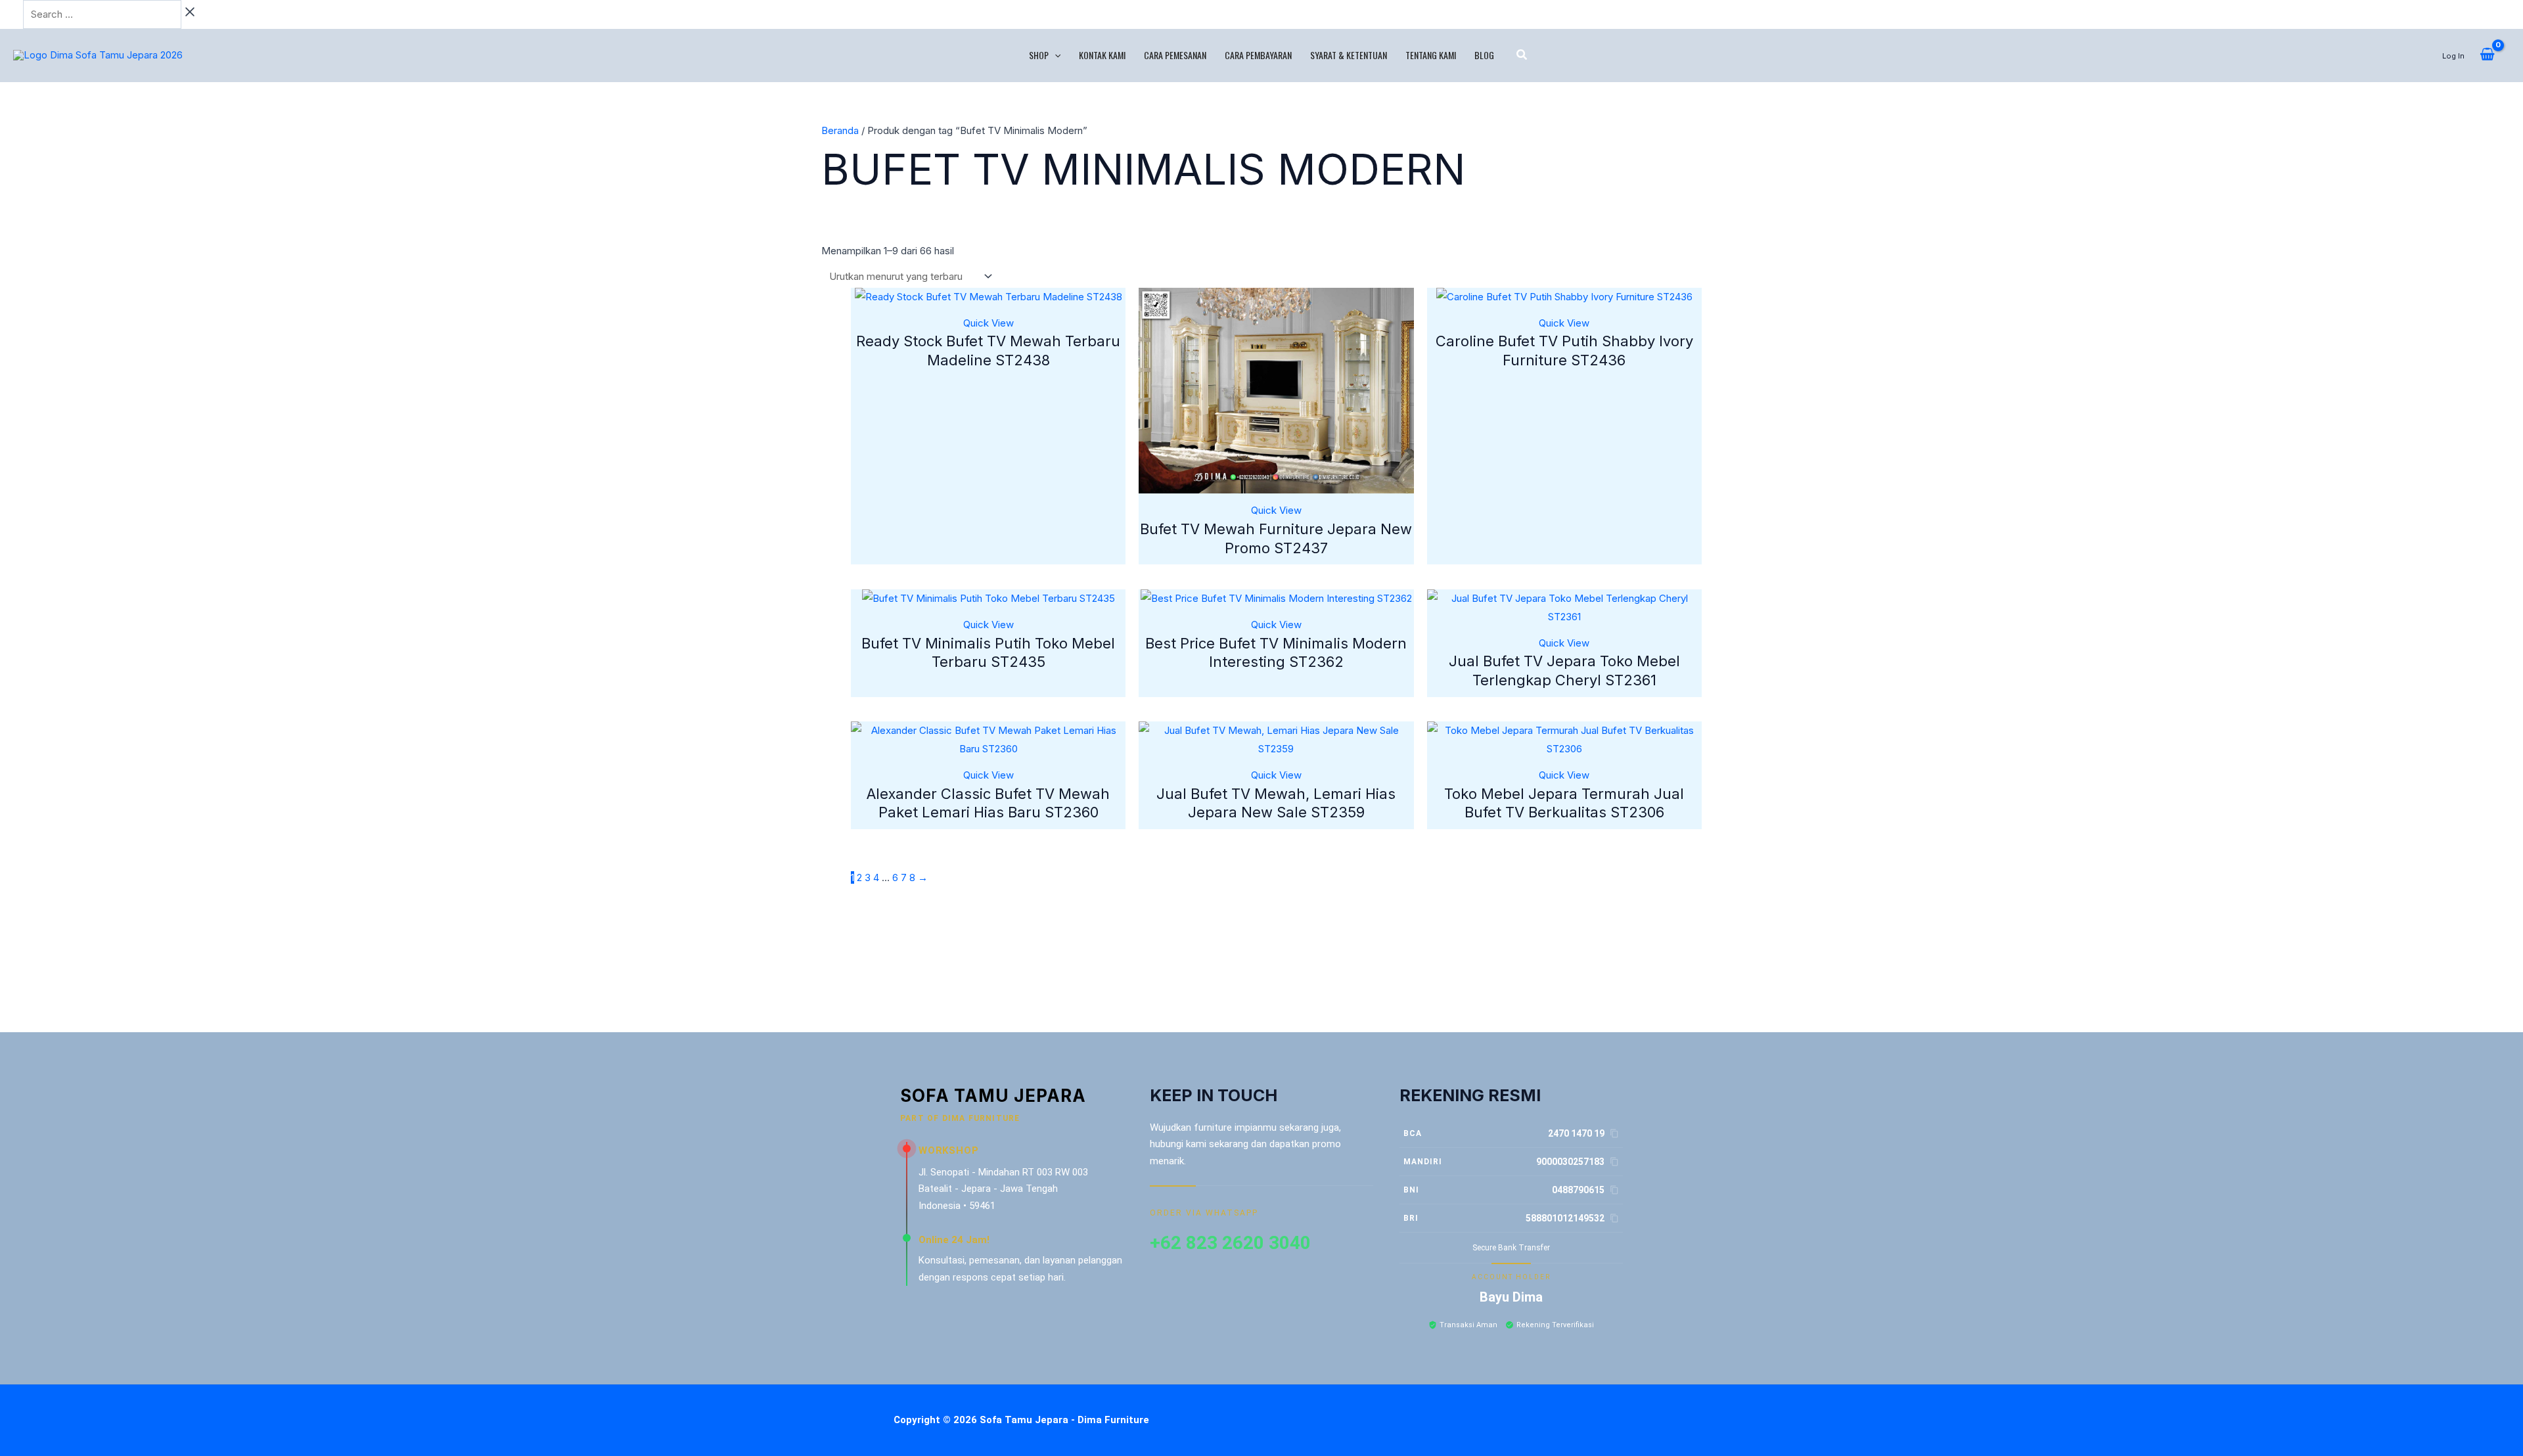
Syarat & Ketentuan (1349, 55)
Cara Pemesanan (1175, 55)
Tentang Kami (1431, 55)
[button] (1055, 55)
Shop (1039, 55)
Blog (1484, 55)
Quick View (989, 323)
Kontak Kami (1102, 55)
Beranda (840, 130)
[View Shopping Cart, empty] (2487, 55)
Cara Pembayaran (1258, 55)
